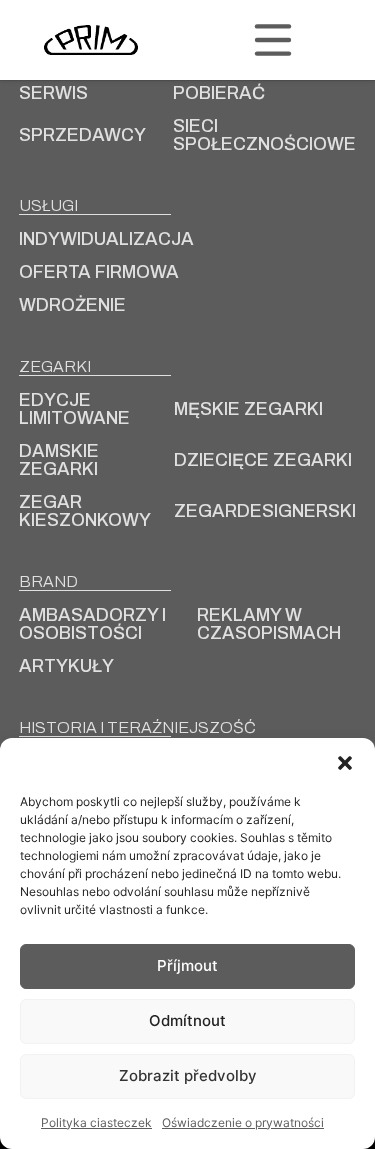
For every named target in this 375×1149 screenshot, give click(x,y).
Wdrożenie (72, 305)
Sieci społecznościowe (264, 135)
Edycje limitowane (74, 409)
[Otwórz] (273, 40)
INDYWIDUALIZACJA (106, 239)
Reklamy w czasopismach (269, 624)
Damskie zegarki (59, 460)
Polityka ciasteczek (96, 1122)
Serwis (53, 93)
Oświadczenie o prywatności (243, 1122)
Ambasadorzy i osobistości (92, 624)
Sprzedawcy (82, 135)
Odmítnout (187, 1020)
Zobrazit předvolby (188, 1075)
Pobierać (219, 93)
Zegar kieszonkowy (85, 511)
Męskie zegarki (248, 409)
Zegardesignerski (265, 511)
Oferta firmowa (99, 272)
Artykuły (66, 666)
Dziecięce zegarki (263, 460)
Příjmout (187, 965)
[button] (345, 763)
